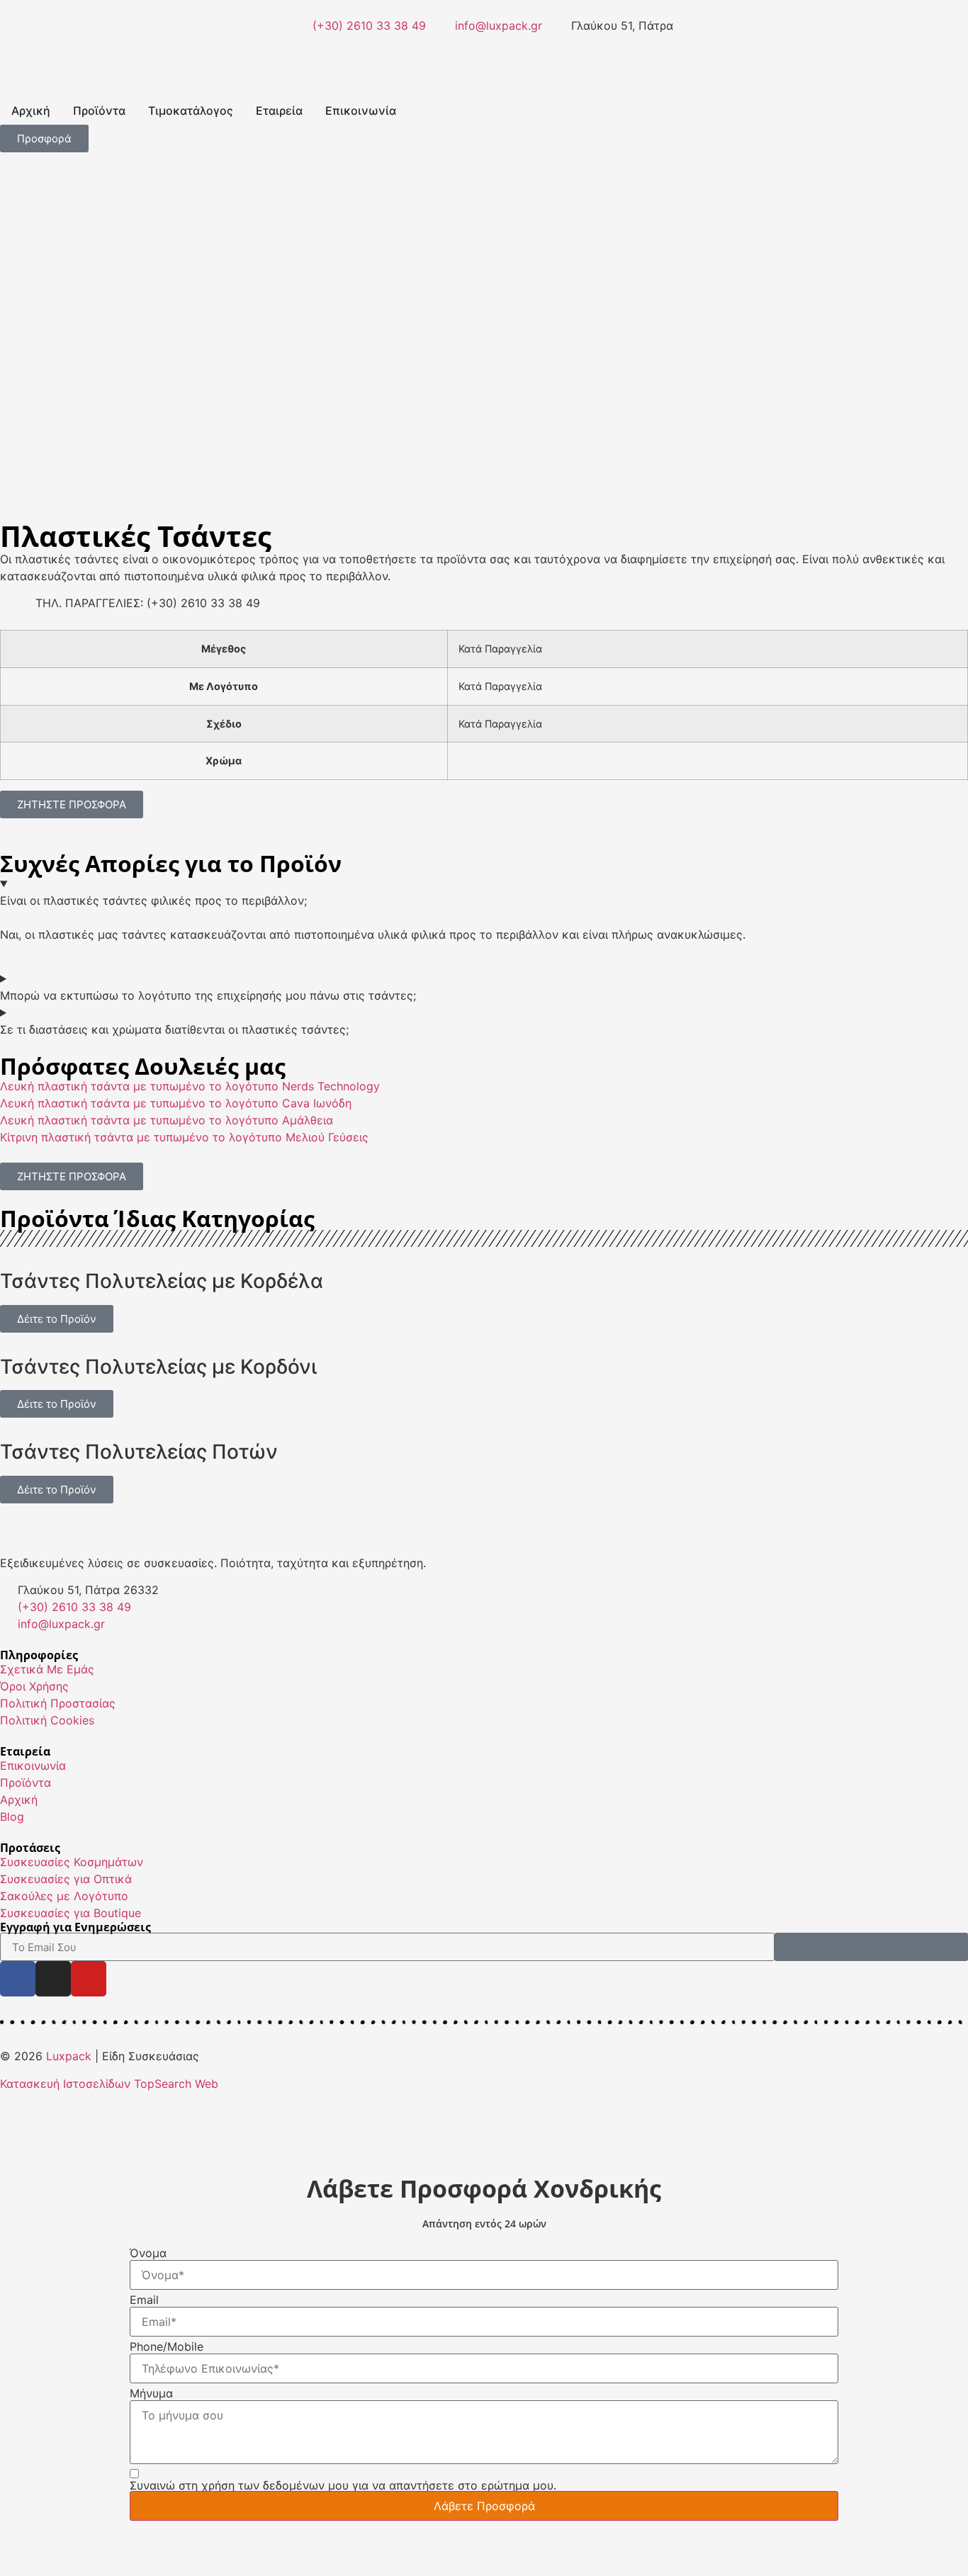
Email (144, 2300)
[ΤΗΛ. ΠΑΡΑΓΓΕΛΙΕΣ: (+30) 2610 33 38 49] (18, 612)
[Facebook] (18, 1979)
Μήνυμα (151, 2393)
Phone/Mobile (167, 2346)
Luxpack (69, 2056)
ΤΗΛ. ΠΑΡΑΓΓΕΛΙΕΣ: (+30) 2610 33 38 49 (148, 603)
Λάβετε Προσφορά (484, 2506)
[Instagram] (53, 1979)
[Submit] (871, 1947)
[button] (14, 346)
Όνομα (148, 2253)
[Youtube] (89, 1979)
